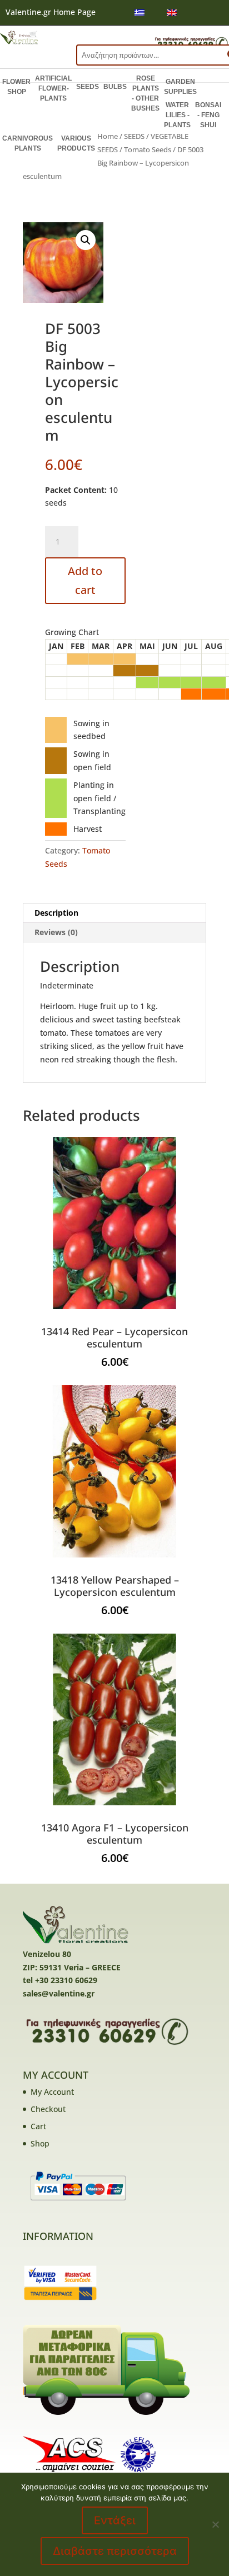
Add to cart (85, 580)
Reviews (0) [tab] (56, 932)
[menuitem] (140, 13)
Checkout (48, 2109)
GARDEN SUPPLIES (180, 87)
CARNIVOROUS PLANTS (28, 143)
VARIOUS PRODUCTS (76, 143)
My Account (52, 2092)
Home (108, 136)
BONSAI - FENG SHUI (208, 115)
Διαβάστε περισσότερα (115, 2551)
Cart (38, 2126)
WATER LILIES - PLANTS (177, 115)
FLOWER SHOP (16, 87)
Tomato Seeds (148, 149)
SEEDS (88, 87)
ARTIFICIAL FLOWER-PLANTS (53, 88)
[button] (86, 240)
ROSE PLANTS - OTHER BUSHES (145, 93)
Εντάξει (115, 2520)
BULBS (115, 87)
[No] (215, 2524)
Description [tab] (56, 913)
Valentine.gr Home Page (51, 12)
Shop (40, 2143)
